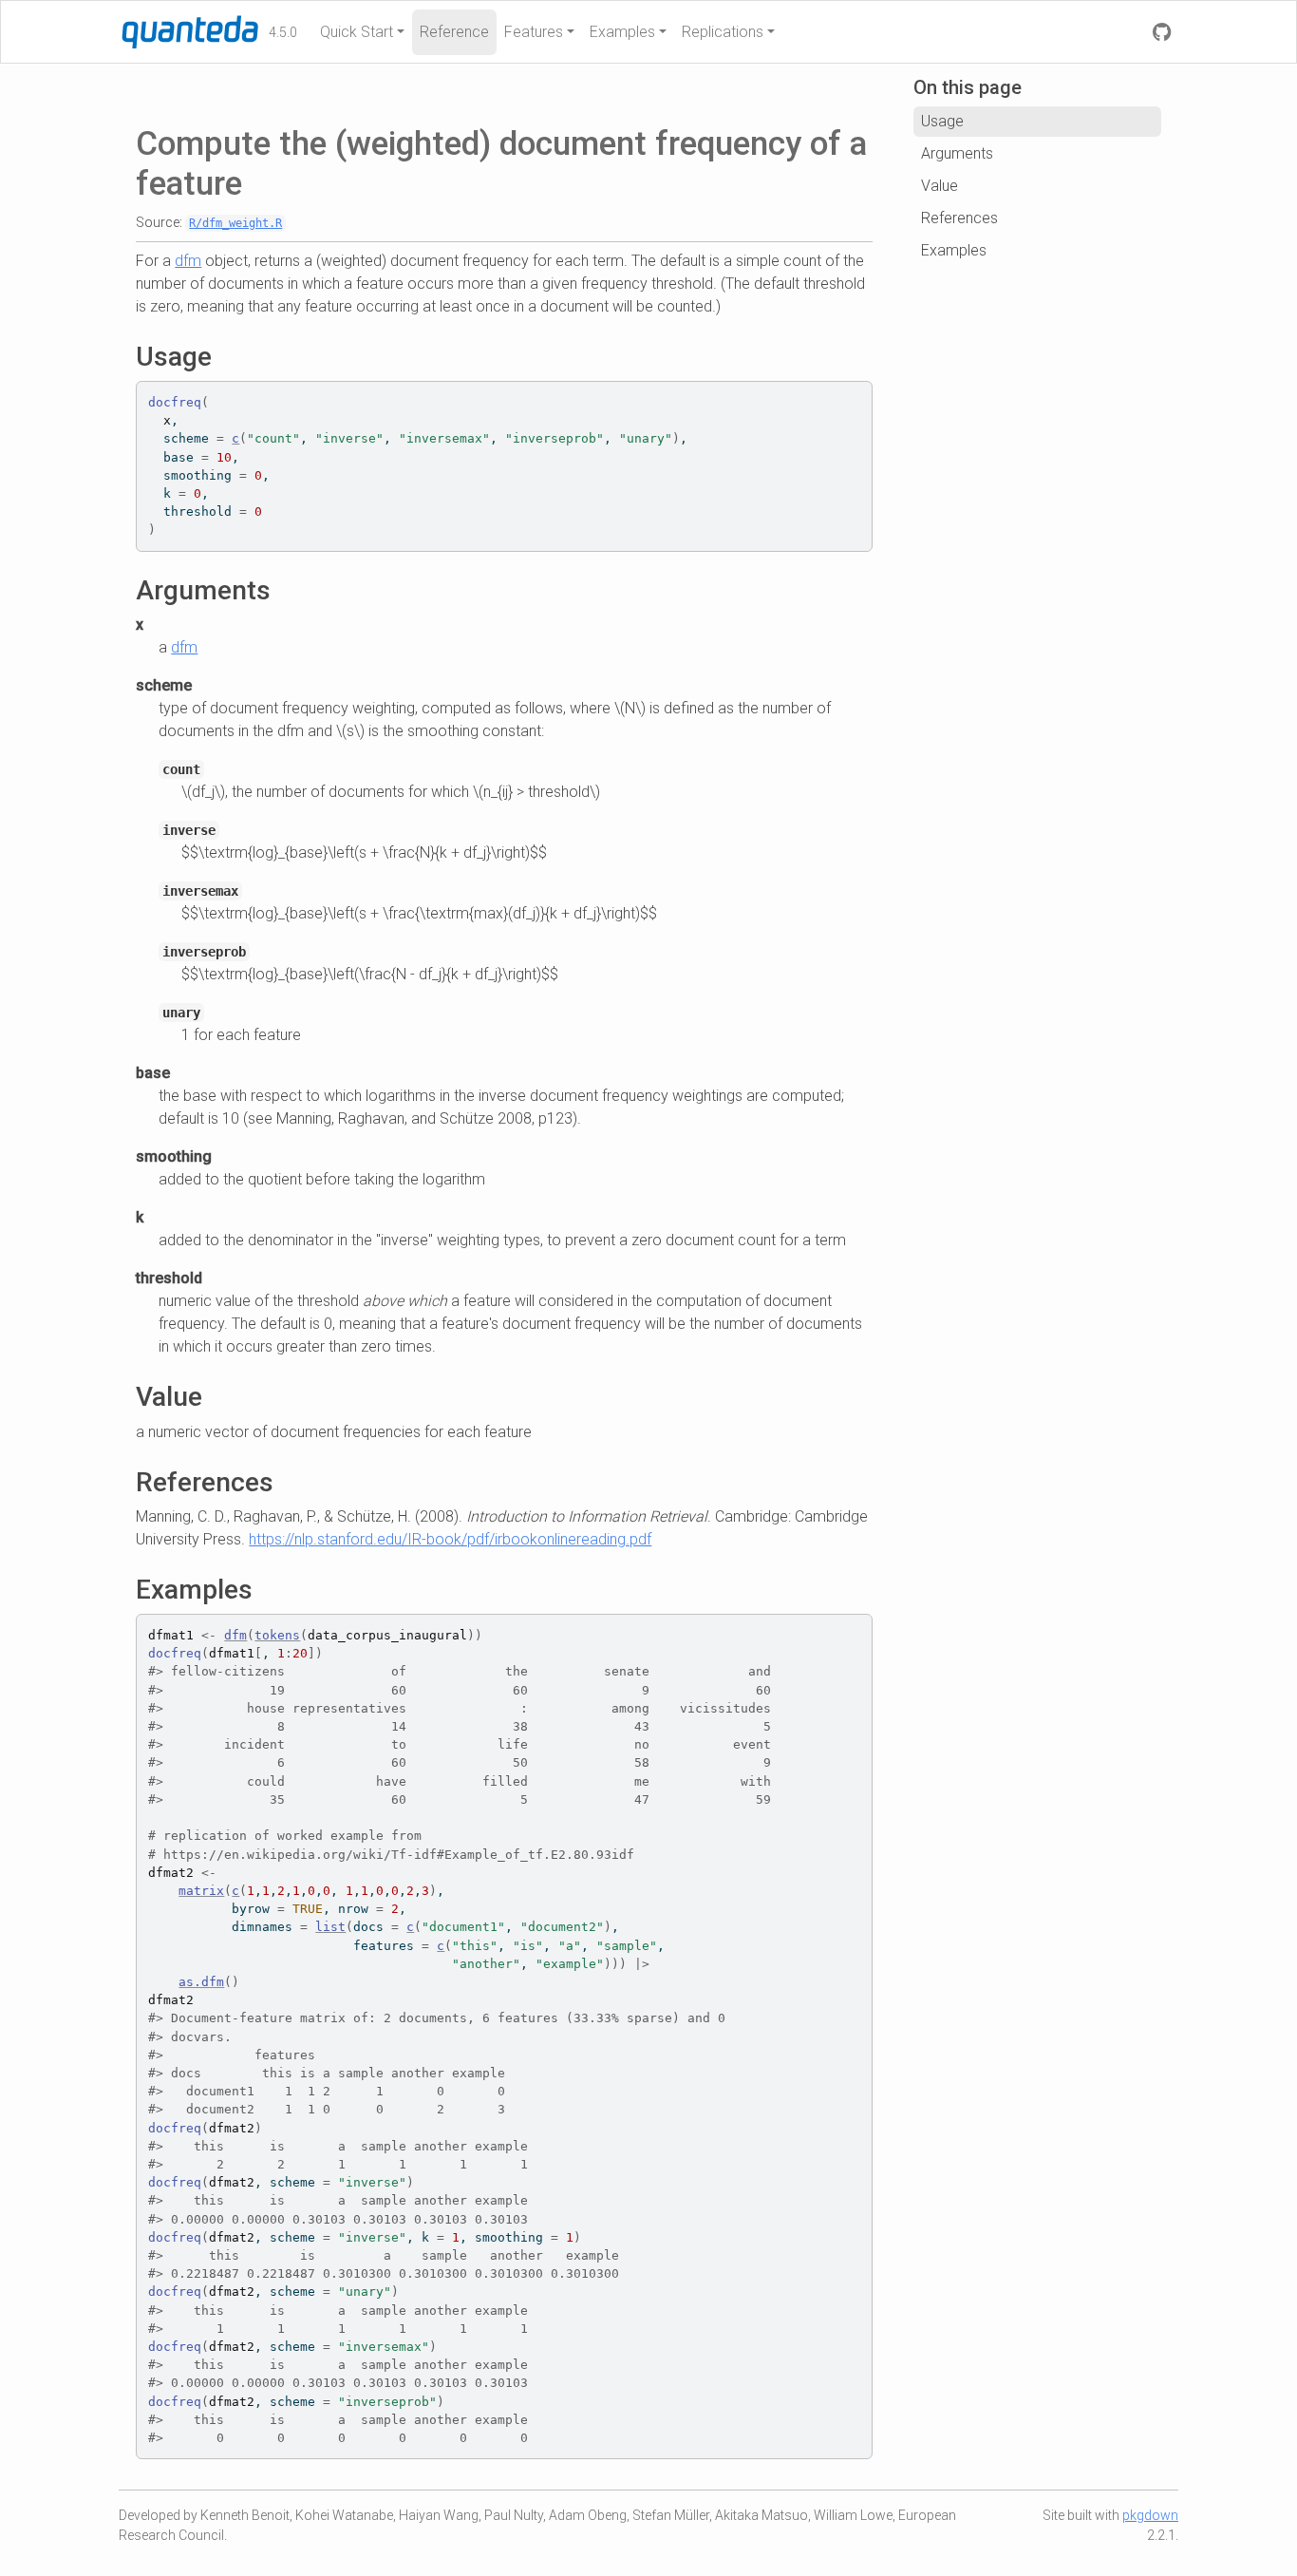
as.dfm (201, 1982)
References (959, 218)
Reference (454, 32)
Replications (723, 32)
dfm (188, 261)
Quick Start (357, 32)
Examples (622, 32)
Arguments (957, 153)
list (330, 1927)
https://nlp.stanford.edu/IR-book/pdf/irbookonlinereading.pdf (450, 1539)
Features (534, 32)
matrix (201, 1891)
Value (940, 186)
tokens (277, 1635)
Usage (942, 121)
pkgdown (1150, 2515)
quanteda (158, 30)
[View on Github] (1162, 32)
